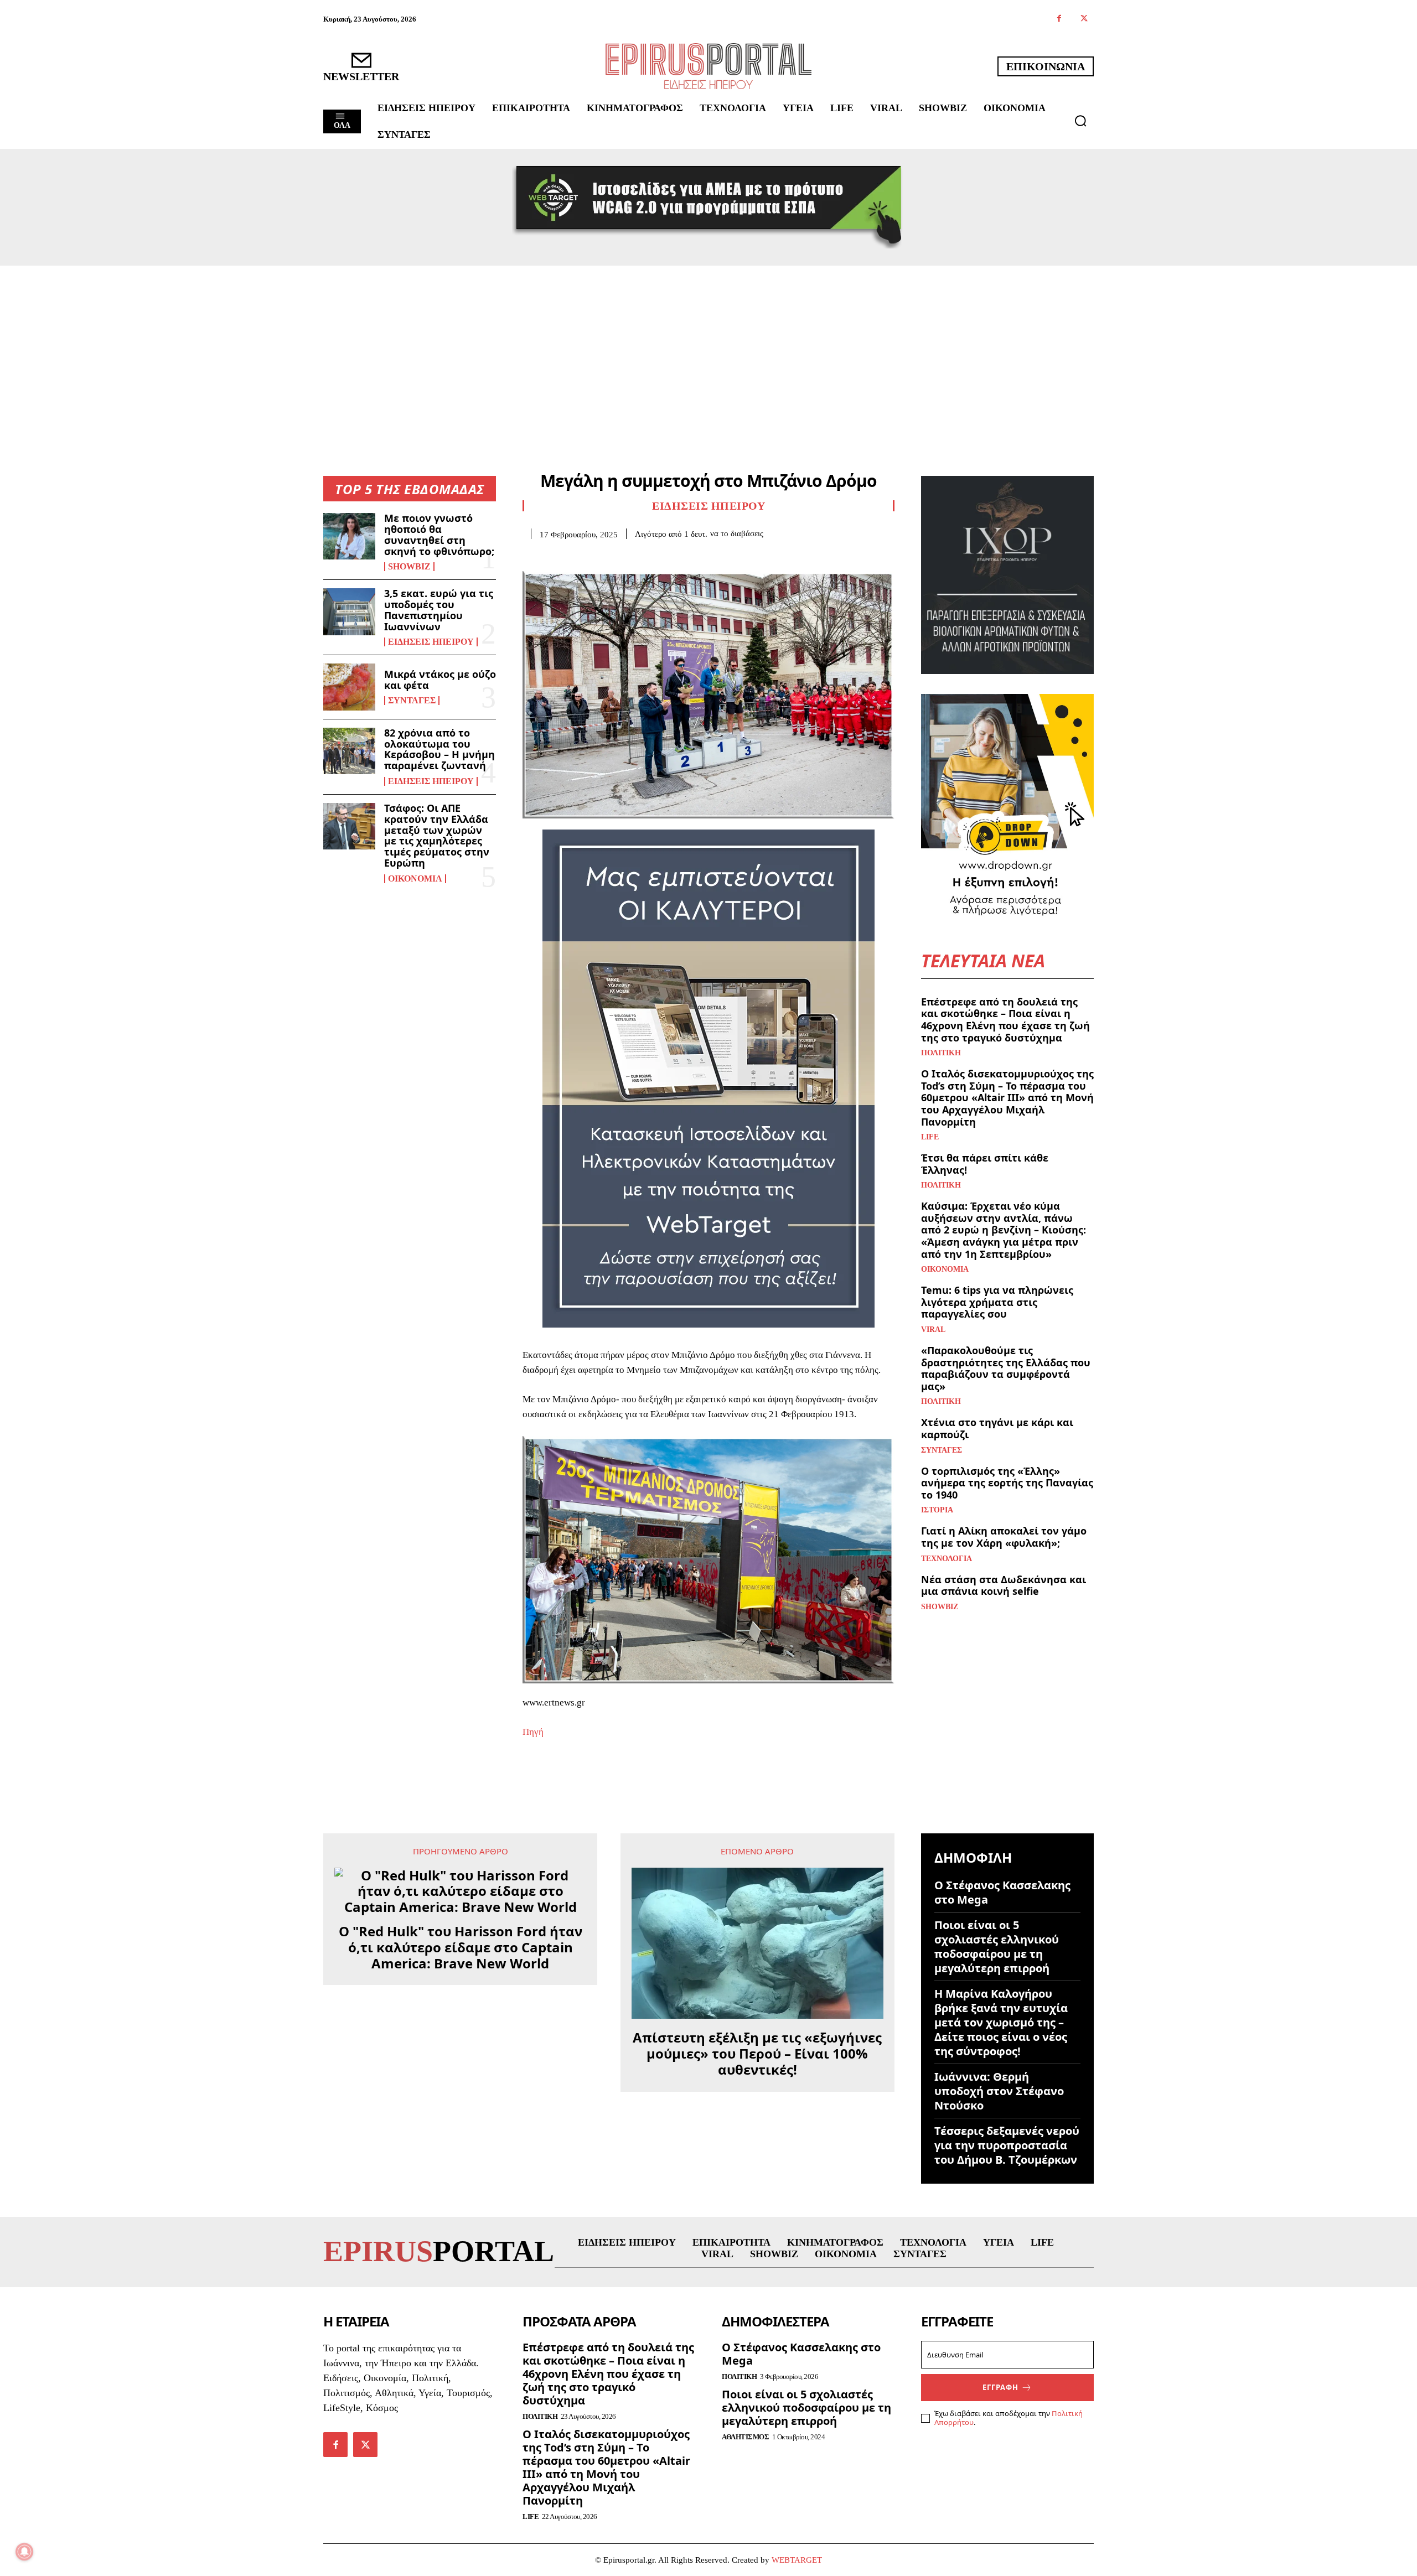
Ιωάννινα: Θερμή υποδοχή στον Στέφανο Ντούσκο (999, 2091)
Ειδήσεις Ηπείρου (431, 642)
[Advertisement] (708, 349)
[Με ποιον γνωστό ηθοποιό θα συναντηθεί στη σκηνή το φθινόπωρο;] (349, 536)
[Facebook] (1059, 19)
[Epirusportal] (708, 66)
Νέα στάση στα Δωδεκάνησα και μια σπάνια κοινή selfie (1004, 1585)
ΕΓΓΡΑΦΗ (1000, 2387)
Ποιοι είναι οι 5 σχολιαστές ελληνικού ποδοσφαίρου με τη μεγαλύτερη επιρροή (997, 1947)
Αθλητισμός (745, 2437)
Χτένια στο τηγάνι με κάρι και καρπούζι (997, 1428)
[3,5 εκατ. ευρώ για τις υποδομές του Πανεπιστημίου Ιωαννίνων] (349, 611)
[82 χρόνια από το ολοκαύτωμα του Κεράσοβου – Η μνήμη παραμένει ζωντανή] (349, 751)
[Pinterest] (585, 556)
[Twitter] (1084, 19)
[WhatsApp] (610, 556)
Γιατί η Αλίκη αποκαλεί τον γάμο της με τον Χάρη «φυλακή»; (1004, 1537)
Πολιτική (941, 1053)
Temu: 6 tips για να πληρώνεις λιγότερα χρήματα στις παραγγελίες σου (997, 1302)
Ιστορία (937, 1510)
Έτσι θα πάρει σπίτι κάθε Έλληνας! (985, 1164)
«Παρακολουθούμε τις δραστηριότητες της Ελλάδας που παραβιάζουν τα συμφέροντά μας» (1006, 1368)
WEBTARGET (797, 2560)
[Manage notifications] (24, 2552)
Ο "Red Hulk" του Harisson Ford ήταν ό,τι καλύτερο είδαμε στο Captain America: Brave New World (461, 1947)
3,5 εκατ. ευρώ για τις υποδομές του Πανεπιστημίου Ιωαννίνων (439, 610)
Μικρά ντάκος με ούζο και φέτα (440, 680)
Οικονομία (415, 879)
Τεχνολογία (947, 1559)
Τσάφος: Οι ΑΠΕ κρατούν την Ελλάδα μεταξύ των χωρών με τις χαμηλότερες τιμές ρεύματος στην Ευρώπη (437, 835)
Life (930, 1137)
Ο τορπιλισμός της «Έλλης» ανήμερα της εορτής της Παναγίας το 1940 (1007, 1483)
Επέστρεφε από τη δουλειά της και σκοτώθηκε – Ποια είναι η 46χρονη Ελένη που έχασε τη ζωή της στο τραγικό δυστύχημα (1005, 1020)
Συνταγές (412, 701)
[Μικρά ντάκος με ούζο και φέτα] (349, 687)
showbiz (409, 567)
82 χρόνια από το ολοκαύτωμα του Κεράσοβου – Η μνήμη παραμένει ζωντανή (439, 749)
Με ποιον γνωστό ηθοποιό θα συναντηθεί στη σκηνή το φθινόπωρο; (439, 534)
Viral (933, 1330)
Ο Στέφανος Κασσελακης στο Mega (1002, 1892)
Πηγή (533, 1732)
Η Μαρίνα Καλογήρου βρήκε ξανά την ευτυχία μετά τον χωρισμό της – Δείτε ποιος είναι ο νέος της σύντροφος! (1001, 2022)
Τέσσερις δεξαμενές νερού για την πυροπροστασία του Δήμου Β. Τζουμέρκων (1007, 2145)
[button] (1080, 121)
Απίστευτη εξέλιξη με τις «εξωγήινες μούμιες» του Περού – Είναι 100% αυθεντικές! (757, 2054)
